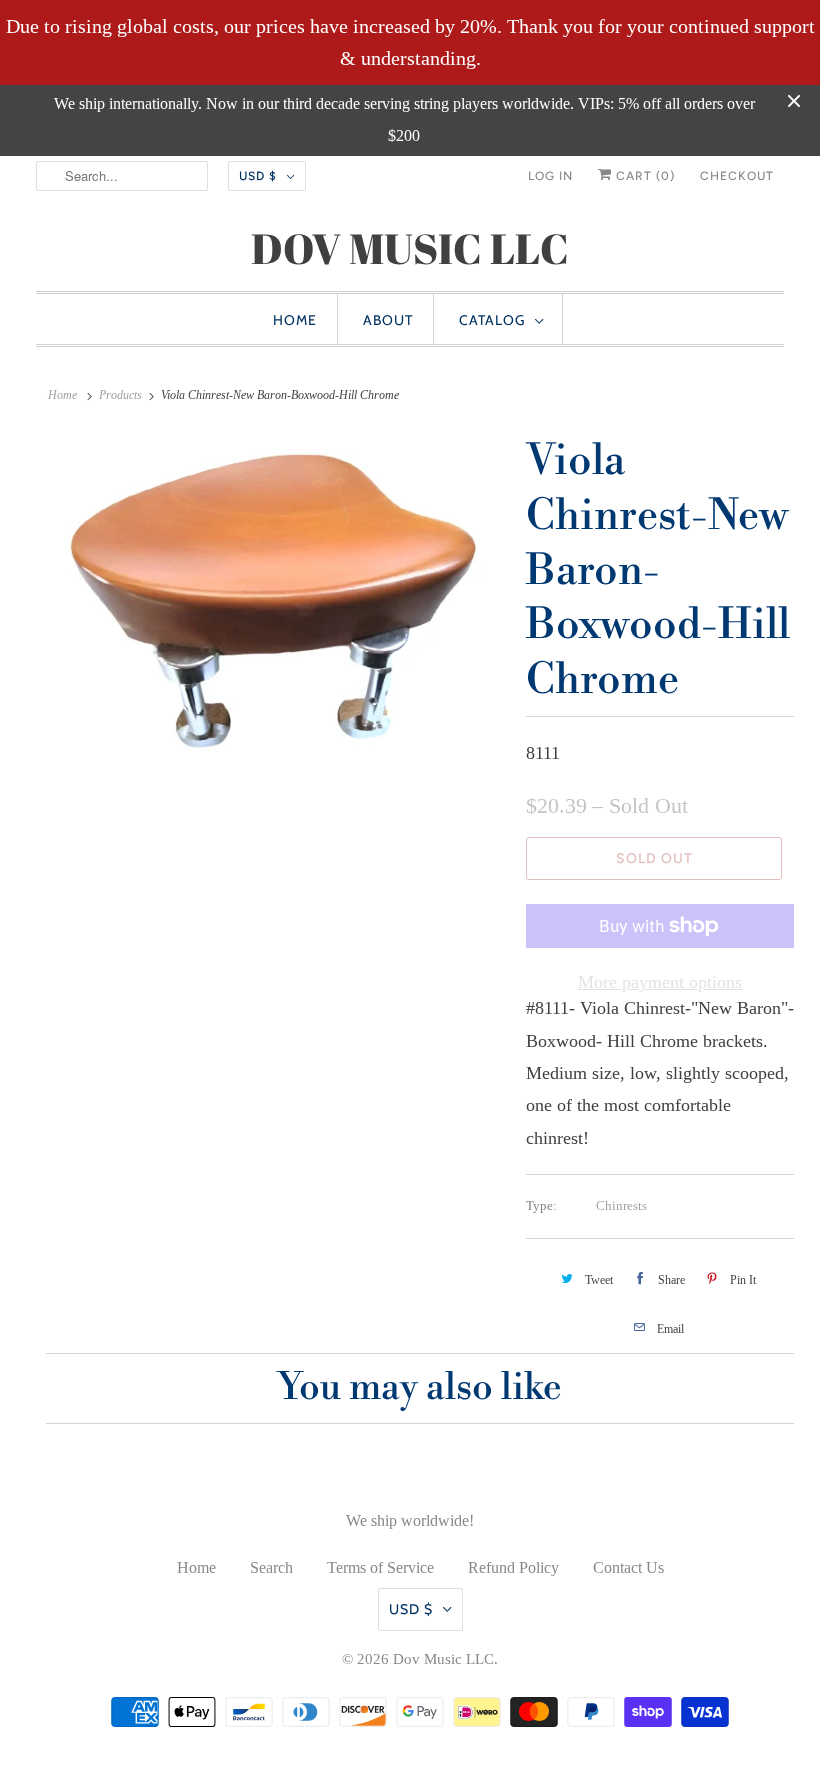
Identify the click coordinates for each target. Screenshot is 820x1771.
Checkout (737, 176)
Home (295, 320)
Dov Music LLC (443, 1659)
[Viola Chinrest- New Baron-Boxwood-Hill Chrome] (276, 597)
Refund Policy (513, 1567)
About (388, 320)
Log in (550, 176)
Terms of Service (380, 1567)
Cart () (643, 176)
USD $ (258, 176)
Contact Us (628, 1567)
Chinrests (621, 1205)
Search (271, 1567)
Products (120, 395)
